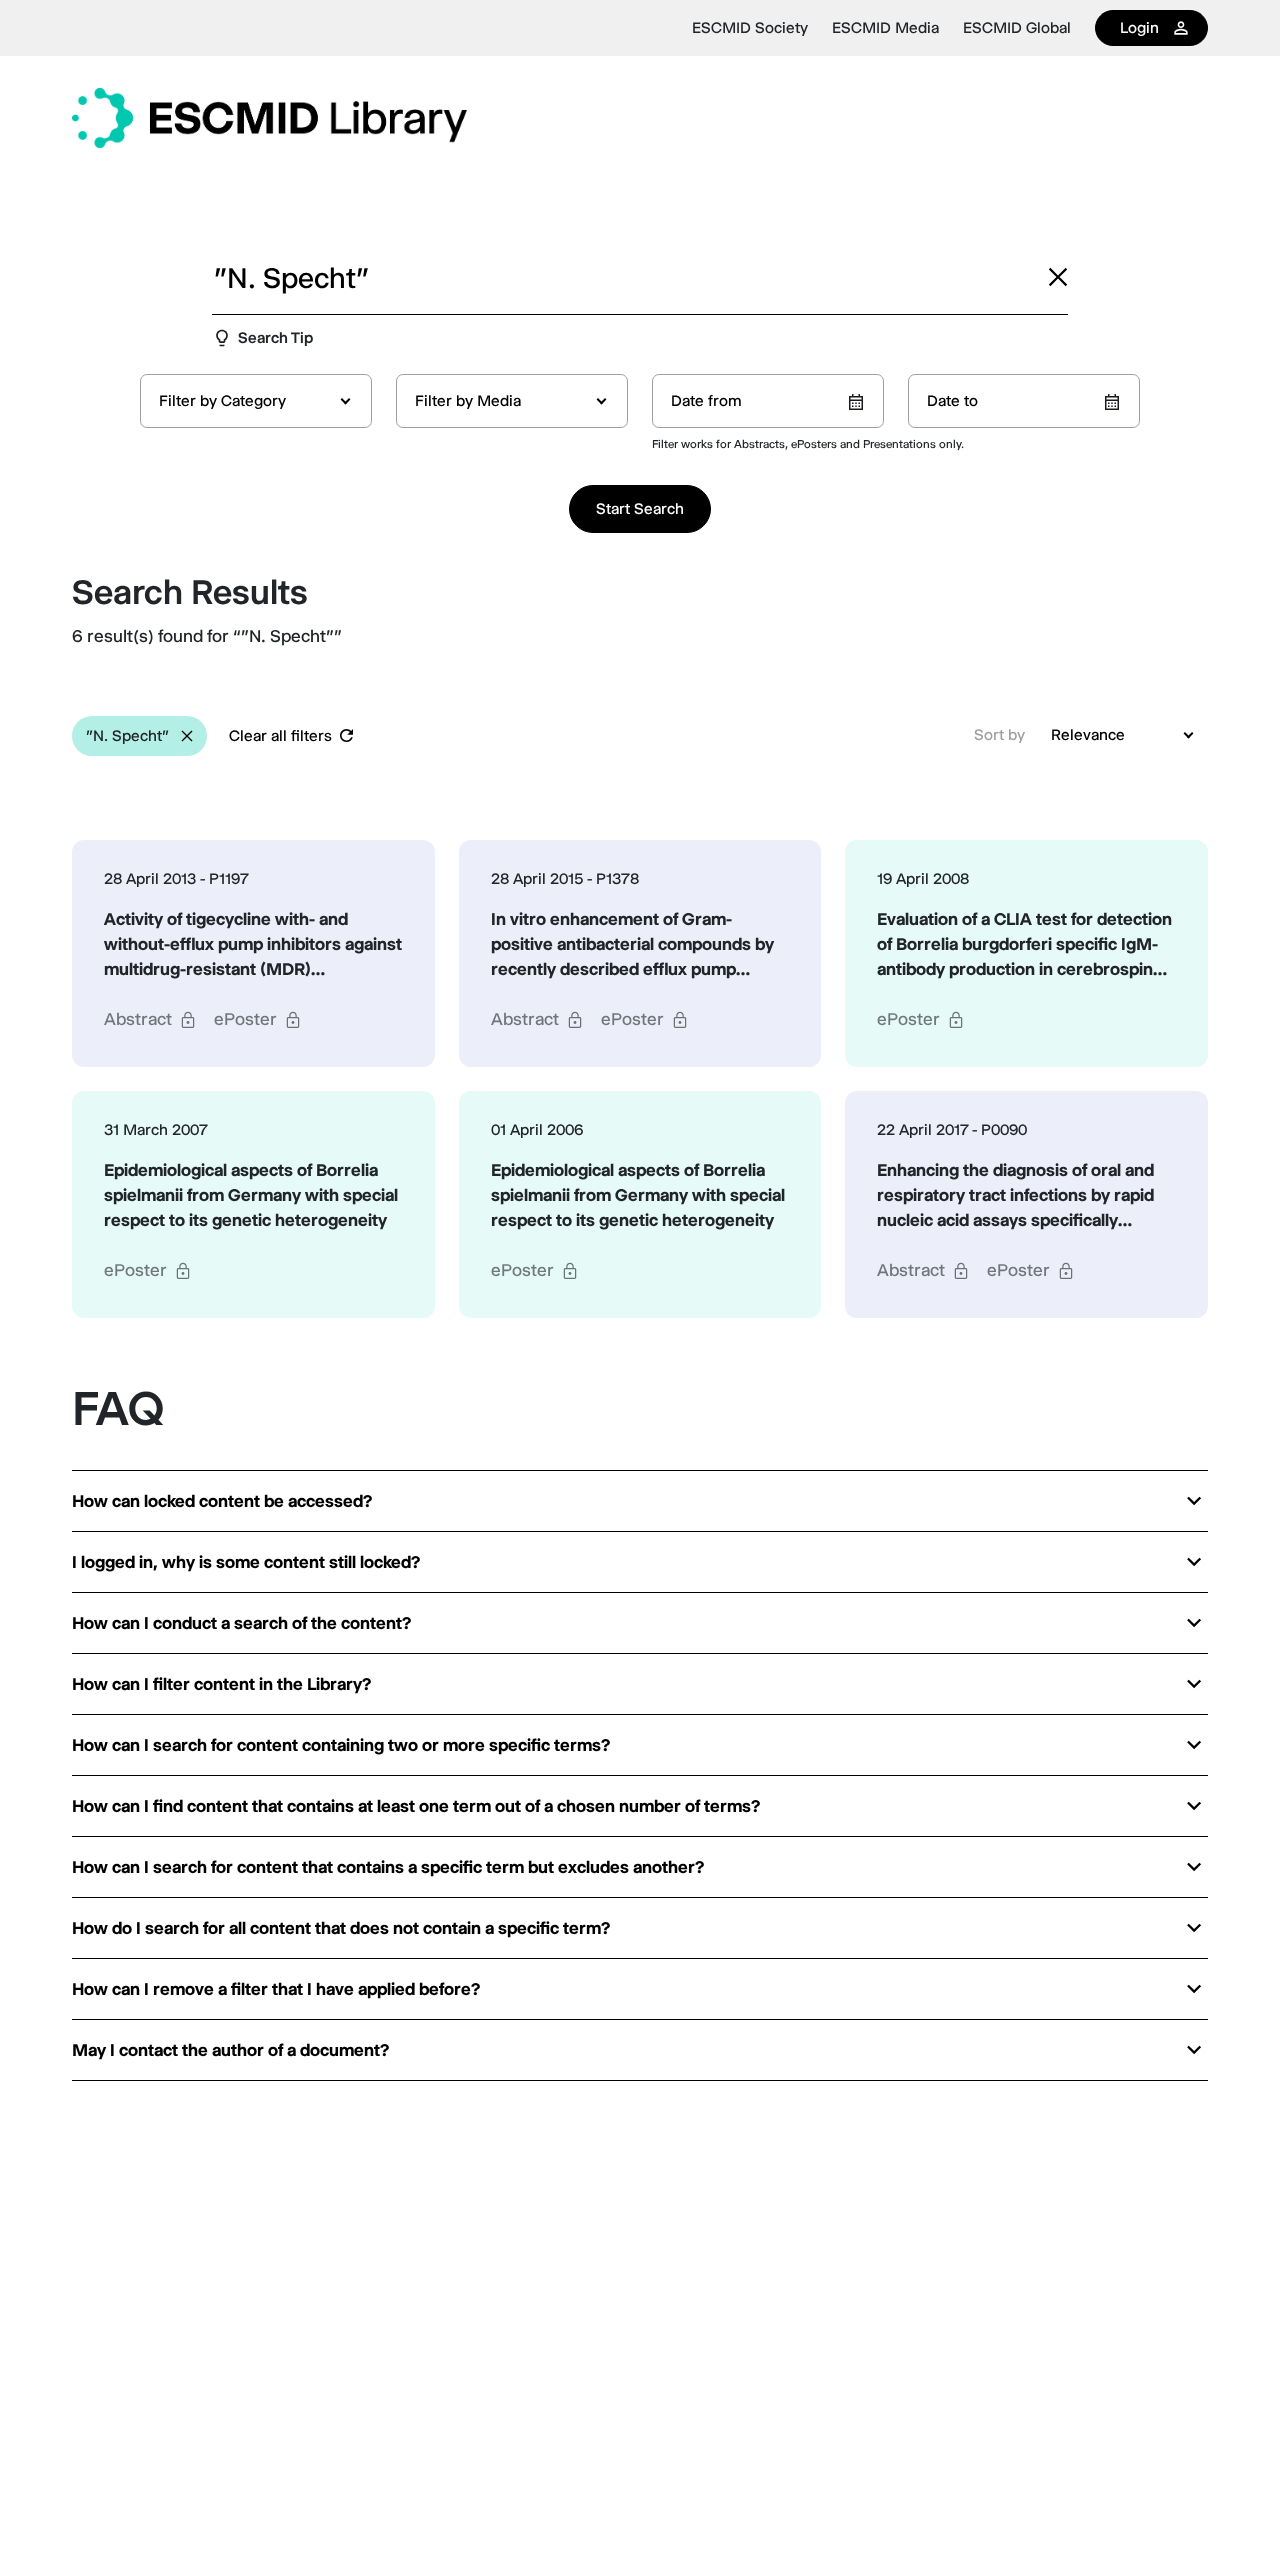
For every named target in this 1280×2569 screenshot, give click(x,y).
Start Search (640, 508)
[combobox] (256, 401)
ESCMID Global (1017, 28)
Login (1139, 27)
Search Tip (275, 337)
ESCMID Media (885, 28)
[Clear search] (1058, 277)
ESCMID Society (750, 28)
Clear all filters (280, 735)
